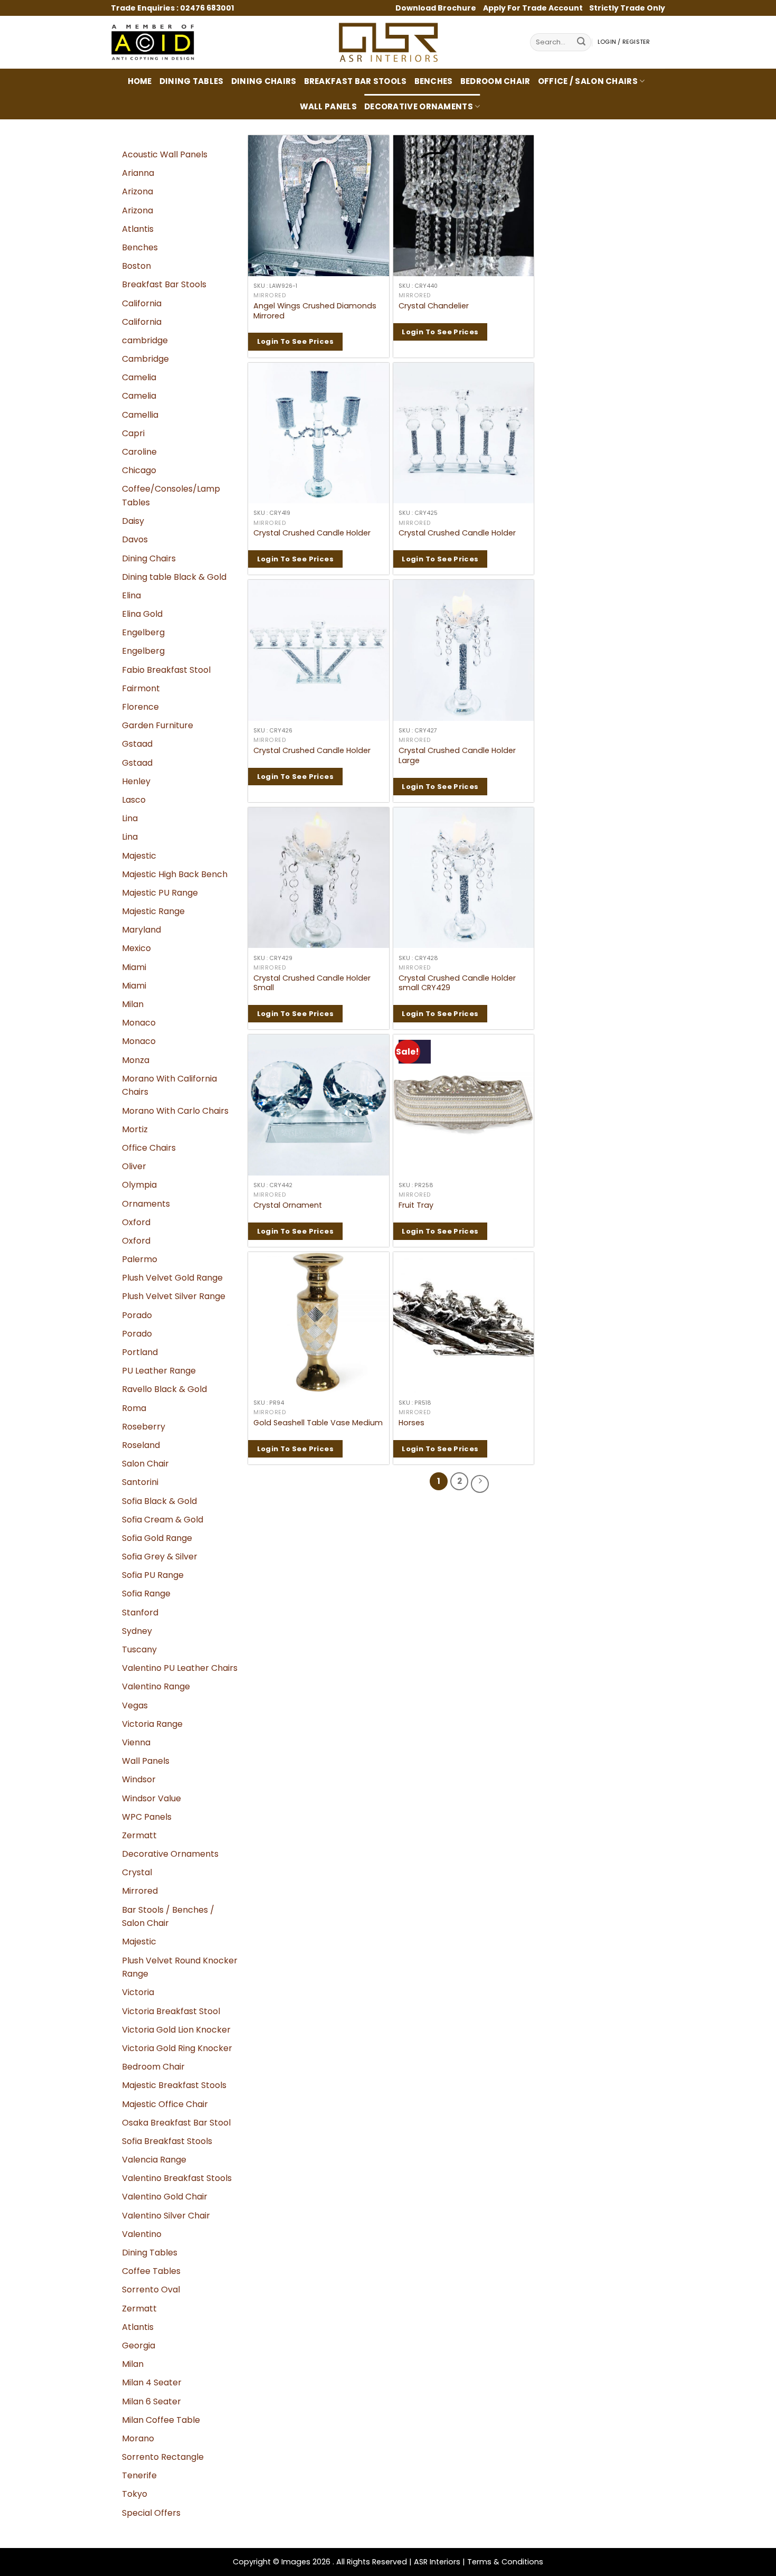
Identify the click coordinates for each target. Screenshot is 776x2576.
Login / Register (624, 42)
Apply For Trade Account (533, 8)
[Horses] (464, 1323)
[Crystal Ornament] (319, 1105)
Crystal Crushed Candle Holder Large (457, 755)
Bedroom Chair (495, 81)
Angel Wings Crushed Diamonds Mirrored (315, 311)
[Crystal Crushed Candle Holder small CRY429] (464, 878)
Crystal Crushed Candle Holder (312, 533)
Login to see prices (295, 341)
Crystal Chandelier (434, 306)
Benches (434, 81)
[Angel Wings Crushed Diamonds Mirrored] (319, 206)
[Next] (480, 1484)
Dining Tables (192, 81)
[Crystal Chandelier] (464, 206)
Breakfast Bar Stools (356, 81)
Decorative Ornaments (419, 106)
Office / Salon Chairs (588, 81)
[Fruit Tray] (464, 1105)
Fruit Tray (416, 1205)
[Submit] (581, 43)
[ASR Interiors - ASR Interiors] (388, 42)
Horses (411, 1423)
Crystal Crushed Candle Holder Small (312, 983)
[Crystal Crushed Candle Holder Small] (319, 878)
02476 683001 (207, 8)
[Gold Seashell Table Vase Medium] (319, 1323)
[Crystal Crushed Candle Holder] (319, 433)
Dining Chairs (264, 81)
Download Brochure (437, 8)
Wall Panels (328, 106)
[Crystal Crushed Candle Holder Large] (464, 650)
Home (140, 81)
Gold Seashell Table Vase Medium (318, 1423)
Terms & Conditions (505, 2562)
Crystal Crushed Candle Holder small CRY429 (457, 983)
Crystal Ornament (288, 1205)
